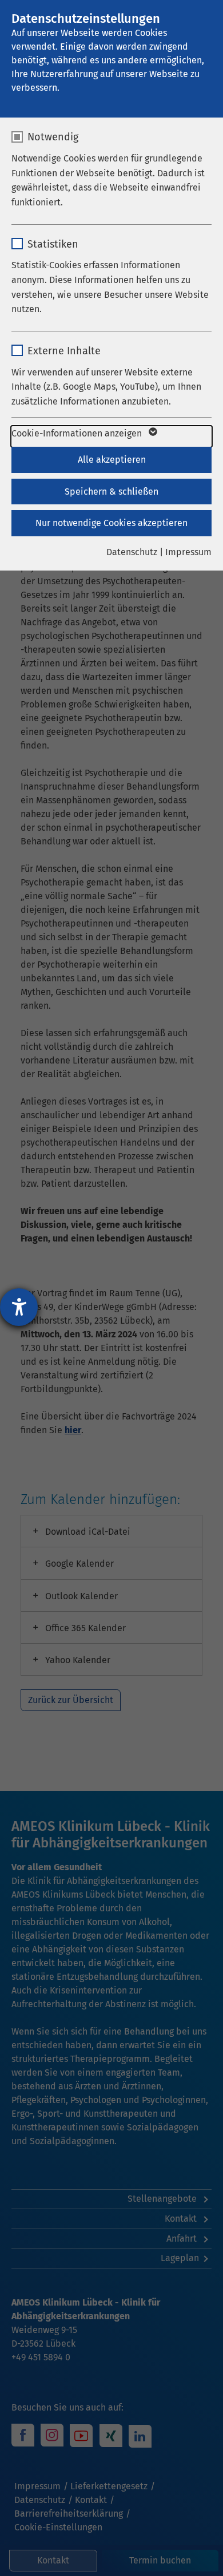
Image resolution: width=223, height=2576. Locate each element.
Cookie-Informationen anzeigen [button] (78, 433)
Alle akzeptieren (112, 460)
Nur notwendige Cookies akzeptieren (111, 523)
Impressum (188, 552)
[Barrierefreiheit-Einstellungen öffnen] (19, 1307)
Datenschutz (132, 552)
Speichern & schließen (111, 492)
